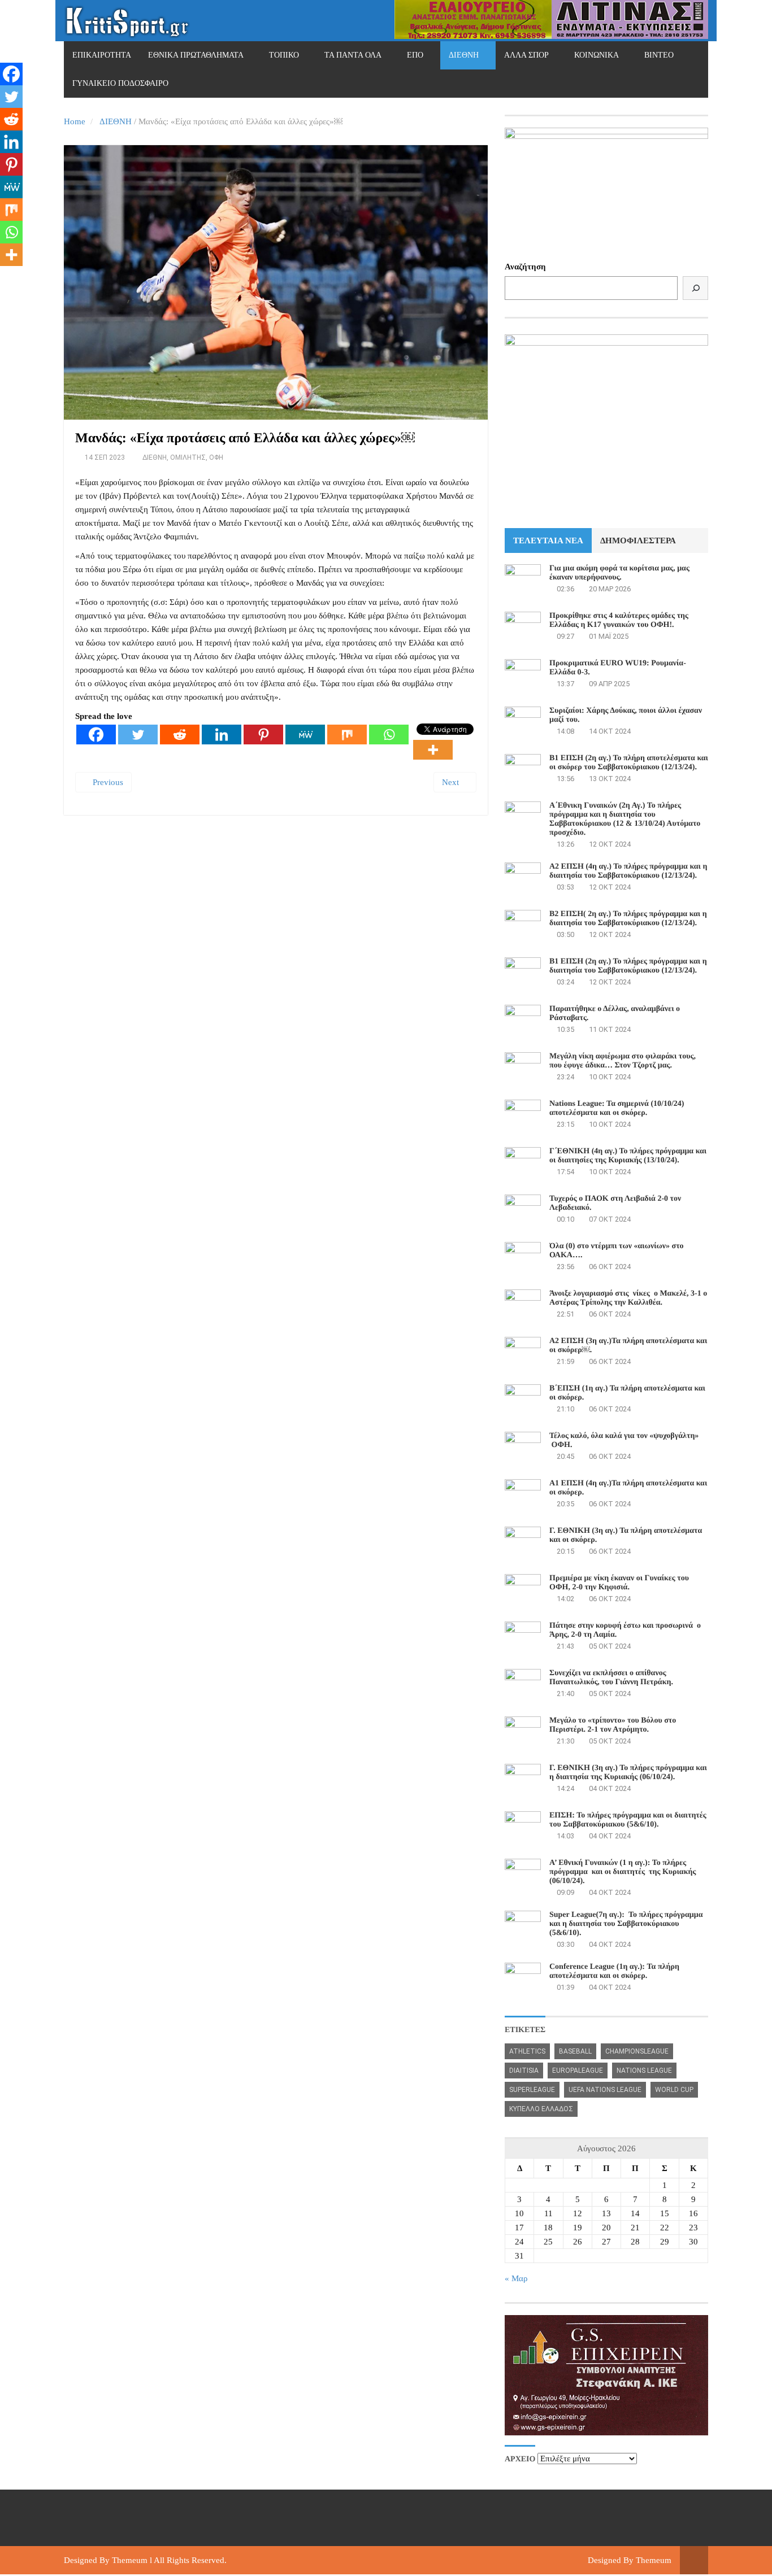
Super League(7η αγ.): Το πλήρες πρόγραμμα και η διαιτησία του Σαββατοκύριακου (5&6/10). (626, 1924)
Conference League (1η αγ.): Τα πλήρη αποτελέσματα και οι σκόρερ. (614, 1971)
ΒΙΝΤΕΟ (659, 55)
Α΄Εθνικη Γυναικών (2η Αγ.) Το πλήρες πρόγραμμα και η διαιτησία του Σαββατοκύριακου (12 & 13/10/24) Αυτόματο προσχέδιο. (625, 819)
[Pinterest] (263, 735)
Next (452, 782)
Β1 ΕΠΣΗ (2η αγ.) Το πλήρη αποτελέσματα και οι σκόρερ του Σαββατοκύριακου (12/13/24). (629, 763)
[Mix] (347, 735)
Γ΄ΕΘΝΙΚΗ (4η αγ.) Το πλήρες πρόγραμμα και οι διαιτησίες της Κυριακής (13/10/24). (628, 1156)
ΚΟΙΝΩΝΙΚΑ (597, 55)
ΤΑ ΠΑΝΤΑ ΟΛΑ (353, 55)
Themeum (130, 2560)
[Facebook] (96, 735)
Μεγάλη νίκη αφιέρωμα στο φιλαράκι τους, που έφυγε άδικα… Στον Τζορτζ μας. (623, 1061)
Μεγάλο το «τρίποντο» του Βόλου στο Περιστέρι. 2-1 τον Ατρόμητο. (613, 1725)
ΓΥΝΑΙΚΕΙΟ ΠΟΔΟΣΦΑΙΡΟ (120, 83)
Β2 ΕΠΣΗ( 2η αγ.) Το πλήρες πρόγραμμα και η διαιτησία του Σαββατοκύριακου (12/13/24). (628, 919)
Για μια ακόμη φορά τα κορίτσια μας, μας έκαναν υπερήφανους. (619, 573)
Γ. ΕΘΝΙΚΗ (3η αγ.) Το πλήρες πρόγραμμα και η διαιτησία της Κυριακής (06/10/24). (628, 1773)
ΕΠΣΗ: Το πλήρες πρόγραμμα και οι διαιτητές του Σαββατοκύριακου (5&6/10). (628, 1820)
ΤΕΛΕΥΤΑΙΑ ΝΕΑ (548, 541)
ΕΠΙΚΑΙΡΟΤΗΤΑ (102, 55)
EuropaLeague (578, 2071)
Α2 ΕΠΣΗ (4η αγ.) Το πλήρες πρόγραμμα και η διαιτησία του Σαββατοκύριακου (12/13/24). (628, 871)
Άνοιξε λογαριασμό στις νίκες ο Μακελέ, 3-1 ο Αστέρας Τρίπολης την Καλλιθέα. (628, 1298)
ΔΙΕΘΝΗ (464, 55)
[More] (433, 750)
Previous (107, 782)
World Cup (674, 2090)
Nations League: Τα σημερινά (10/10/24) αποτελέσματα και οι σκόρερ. (617, 1108)
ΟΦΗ (216, 457)
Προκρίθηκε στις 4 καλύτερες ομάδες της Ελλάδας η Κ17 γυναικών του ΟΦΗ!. (619, 620)
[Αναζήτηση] (695, 288)
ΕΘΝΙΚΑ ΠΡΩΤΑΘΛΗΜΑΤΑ (196, 55)
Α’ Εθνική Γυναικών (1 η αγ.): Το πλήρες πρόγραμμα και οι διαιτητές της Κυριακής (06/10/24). (623, 1872)
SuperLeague (532, 2090)
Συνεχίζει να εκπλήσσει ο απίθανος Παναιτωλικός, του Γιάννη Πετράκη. (611, 1678)
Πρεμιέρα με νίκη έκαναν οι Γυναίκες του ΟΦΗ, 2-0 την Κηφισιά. (619, 1583)
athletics (527, 2051)
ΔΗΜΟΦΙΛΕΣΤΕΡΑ (638, 541)
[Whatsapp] (389, 735)
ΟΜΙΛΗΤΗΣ (188, 457)
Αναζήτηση (525, 267)
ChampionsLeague (637, 2051)
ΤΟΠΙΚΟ (284, 55)
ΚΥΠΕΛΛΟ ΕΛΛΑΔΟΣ (541, 2109)
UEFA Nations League (605, 2090)
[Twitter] (138, 735)
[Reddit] (180, 735)
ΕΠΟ (415, 55)
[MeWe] (305, 735)
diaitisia (524, 2071)
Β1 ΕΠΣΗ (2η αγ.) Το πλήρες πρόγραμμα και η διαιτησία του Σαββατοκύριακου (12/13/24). (628, 966)
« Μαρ (516, 2278)
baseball (575, 2051)
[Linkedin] (222, 735)
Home (75, 121)
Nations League (644, 2071)
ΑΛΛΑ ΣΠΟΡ (526, 55)
